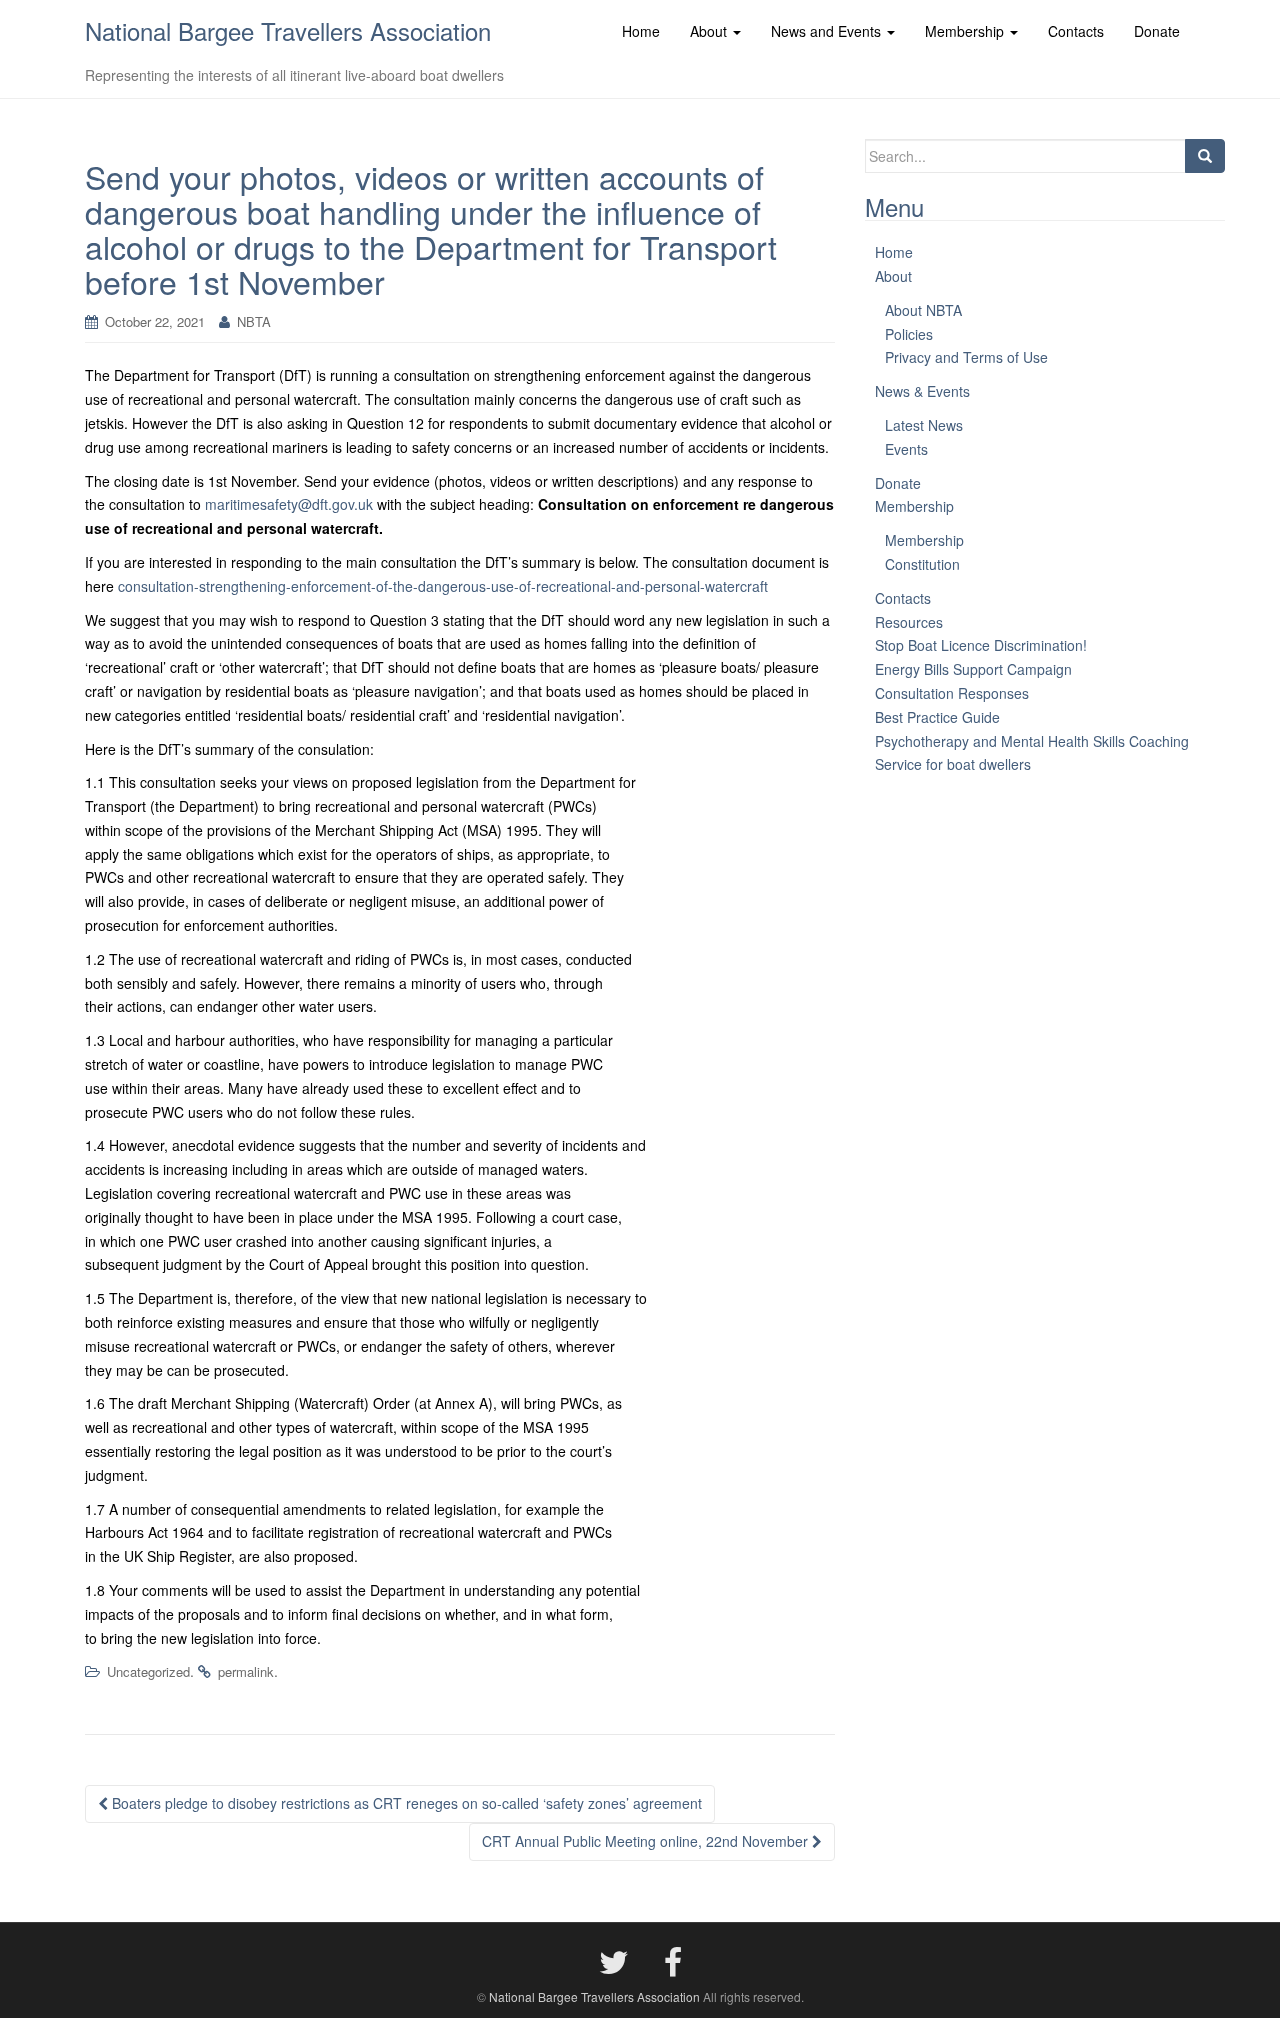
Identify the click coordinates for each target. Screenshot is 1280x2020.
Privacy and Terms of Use (966, 357)
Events (906, 449)
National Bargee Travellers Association (288, 30)
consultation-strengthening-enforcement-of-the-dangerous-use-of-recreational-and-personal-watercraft (443, 586)
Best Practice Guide (937, 717)
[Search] (1205, 156)
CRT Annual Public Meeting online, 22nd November (647, 1841)
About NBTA (923, 310)
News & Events (922, 391)
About (893, 276)
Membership (914, 506)
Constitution (922, 564)
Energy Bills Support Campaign (973, 669)
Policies (909, 334)
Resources (909, 622)
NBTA (254, 321)
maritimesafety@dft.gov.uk (289, 504)
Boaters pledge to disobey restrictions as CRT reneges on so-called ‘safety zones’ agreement (405, 1803)
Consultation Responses (952, 693)
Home (894, 252)
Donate (898, 483)
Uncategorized (148, 1671)
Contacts (903, 598)
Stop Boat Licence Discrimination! (981, 645)
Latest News (924, 425)
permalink (246, 1671)
